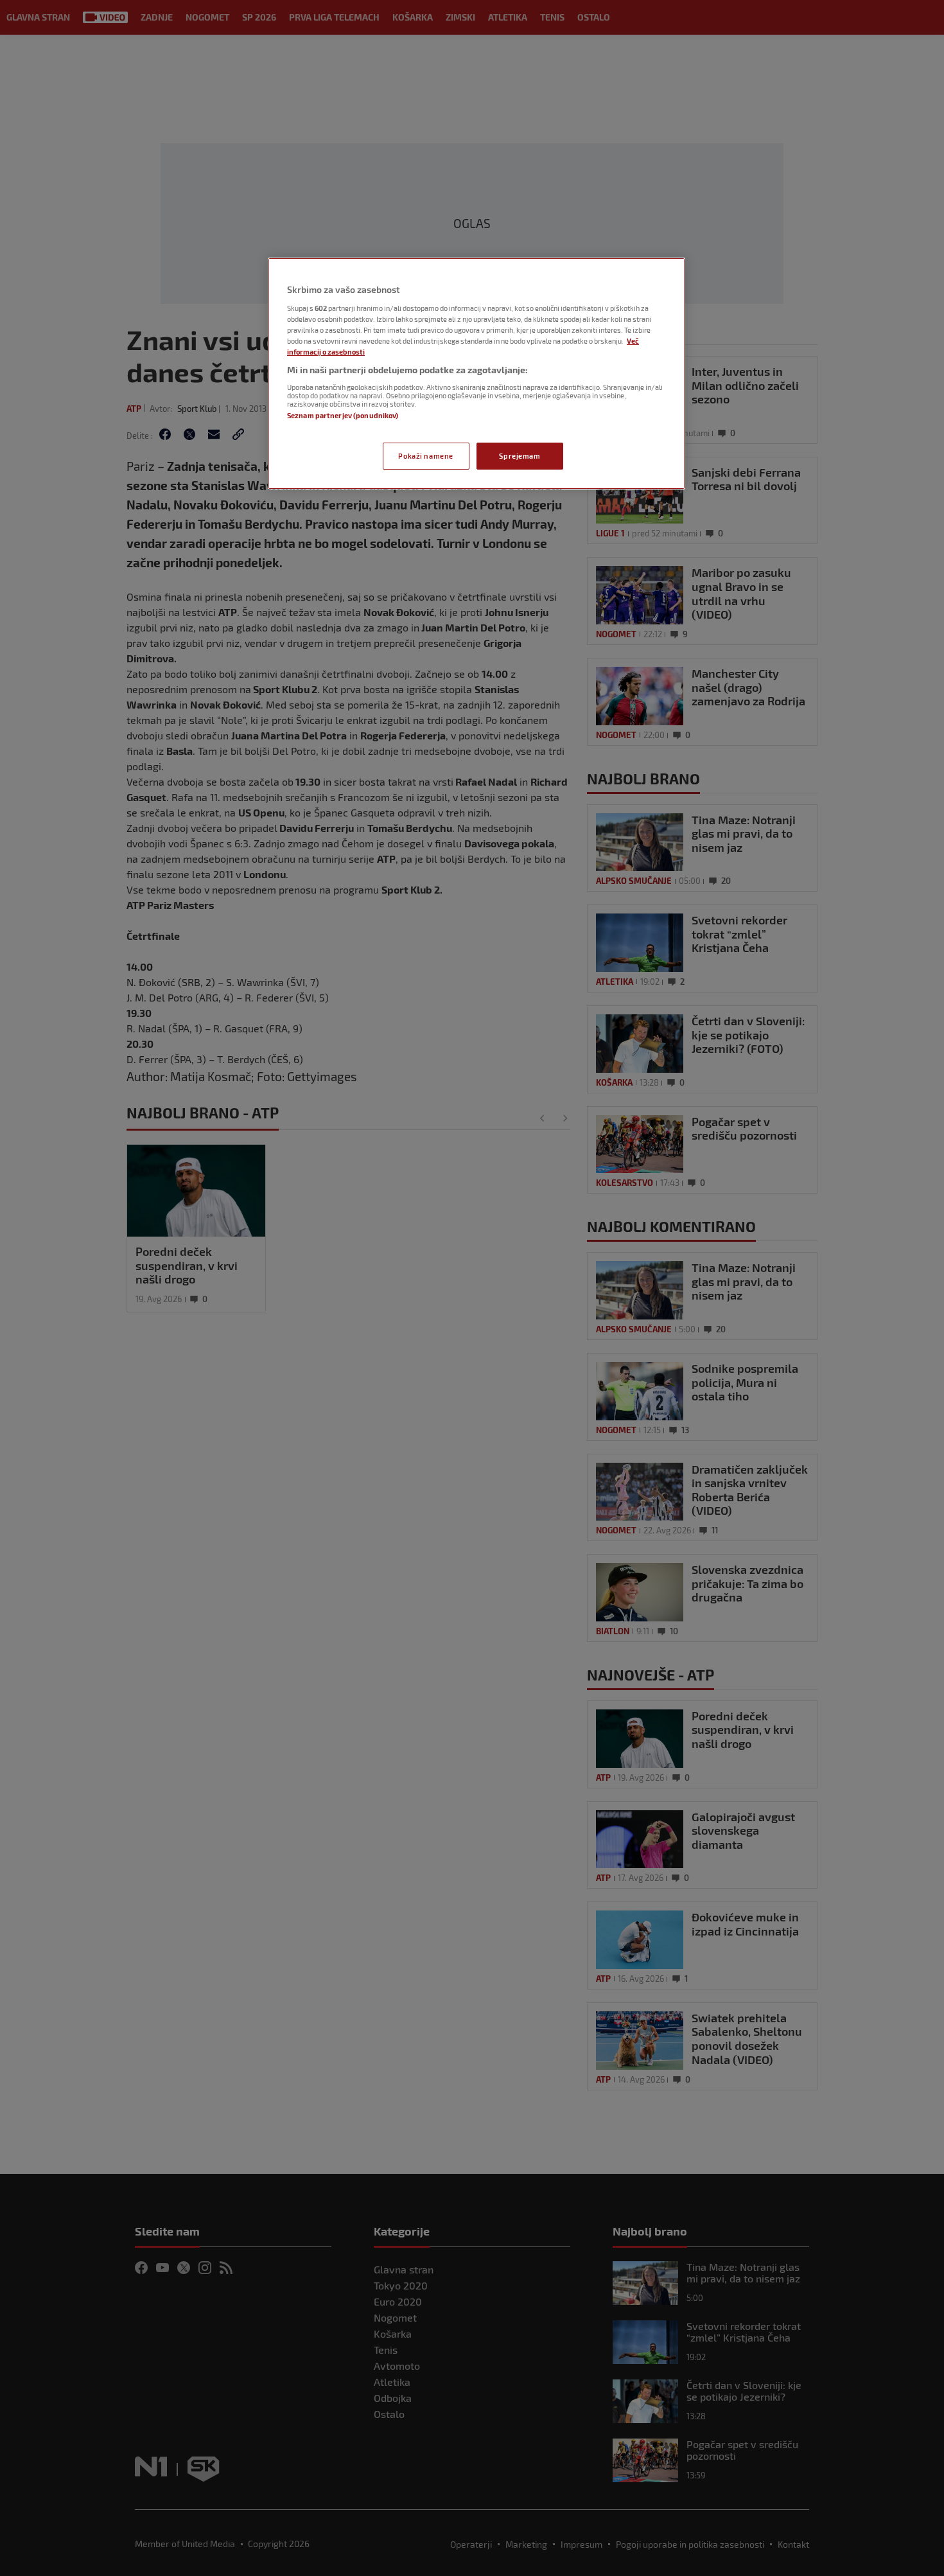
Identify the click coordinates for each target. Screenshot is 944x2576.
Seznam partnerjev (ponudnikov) (343, 415)
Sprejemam (520, 456)
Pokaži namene (425, 456)
